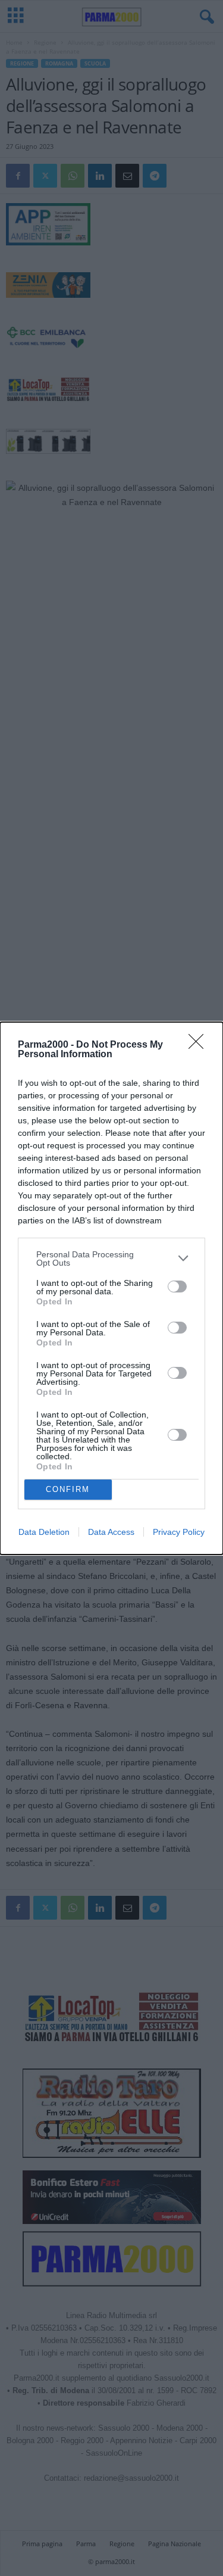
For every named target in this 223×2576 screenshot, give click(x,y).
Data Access (111, 1532)
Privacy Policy (179, 1532)
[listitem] (111, 1259)
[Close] (200, 1045)
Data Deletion (44, 1532)
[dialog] (111, 1288)
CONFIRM (68, 1489)
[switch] (177, 1287)
